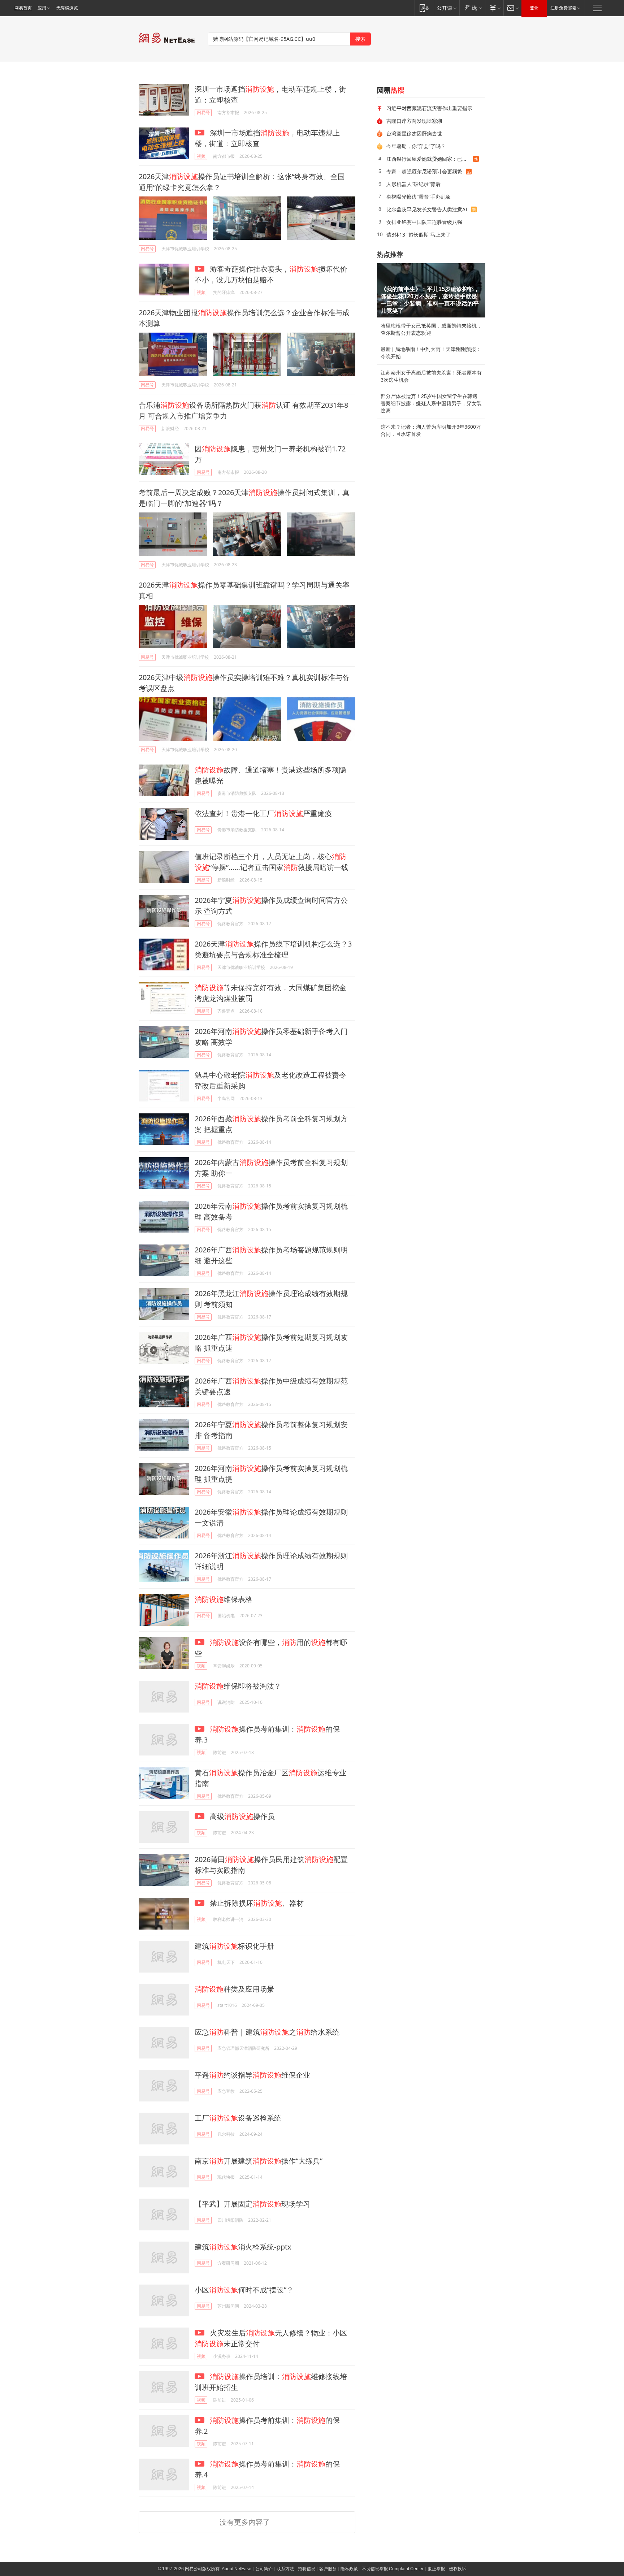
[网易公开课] (447, 8)
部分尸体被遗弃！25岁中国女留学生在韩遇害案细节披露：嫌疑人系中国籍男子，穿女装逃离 (431, 403)
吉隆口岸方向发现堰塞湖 (414, 121)
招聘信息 (307, 2569)
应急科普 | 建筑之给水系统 (267, 2032)
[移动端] (424, 8)
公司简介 (264, 2569)
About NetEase (237, 2569)
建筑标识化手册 (234, 1946)
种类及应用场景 (234, 1989)
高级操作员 (241, 1816)
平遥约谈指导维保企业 (252, 2075)
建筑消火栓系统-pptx (243, 2247)
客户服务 (328, 2569)
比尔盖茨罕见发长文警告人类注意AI (427, 209)
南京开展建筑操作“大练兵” (259, 2161)
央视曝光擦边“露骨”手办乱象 (419, 197)
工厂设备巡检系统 (238, 2118)
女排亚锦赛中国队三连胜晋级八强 (424, 222)
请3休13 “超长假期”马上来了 (419, 235)
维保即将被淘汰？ (238, 1686)
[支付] (494, 8)
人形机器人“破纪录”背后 (413, 184)
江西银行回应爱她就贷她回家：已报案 (429, 159)
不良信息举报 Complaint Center (393, 2569)
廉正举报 (436, 2569)
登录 (534, 8)
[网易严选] (472, 8)
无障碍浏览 (67, 8)
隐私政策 (349, 2569)
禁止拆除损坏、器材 (256, 1903)
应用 (42, 8)
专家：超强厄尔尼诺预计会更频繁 (424, 171)
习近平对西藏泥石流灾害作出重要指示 (429, 108)
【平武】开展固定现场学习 (252, 2204)
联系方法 (285, 2569)
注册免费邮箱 (563, 8)
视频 (201, 156)
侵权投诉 (458, 2569)
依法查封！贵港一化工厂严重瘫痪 (263, 813)
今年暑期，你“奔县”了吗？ (416, 146)
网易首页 (23, 8)
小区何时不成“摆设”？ (244, 2290)
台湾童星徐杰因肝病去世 (414, 133)
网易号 (203, 112)
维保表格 (224, 1599)
